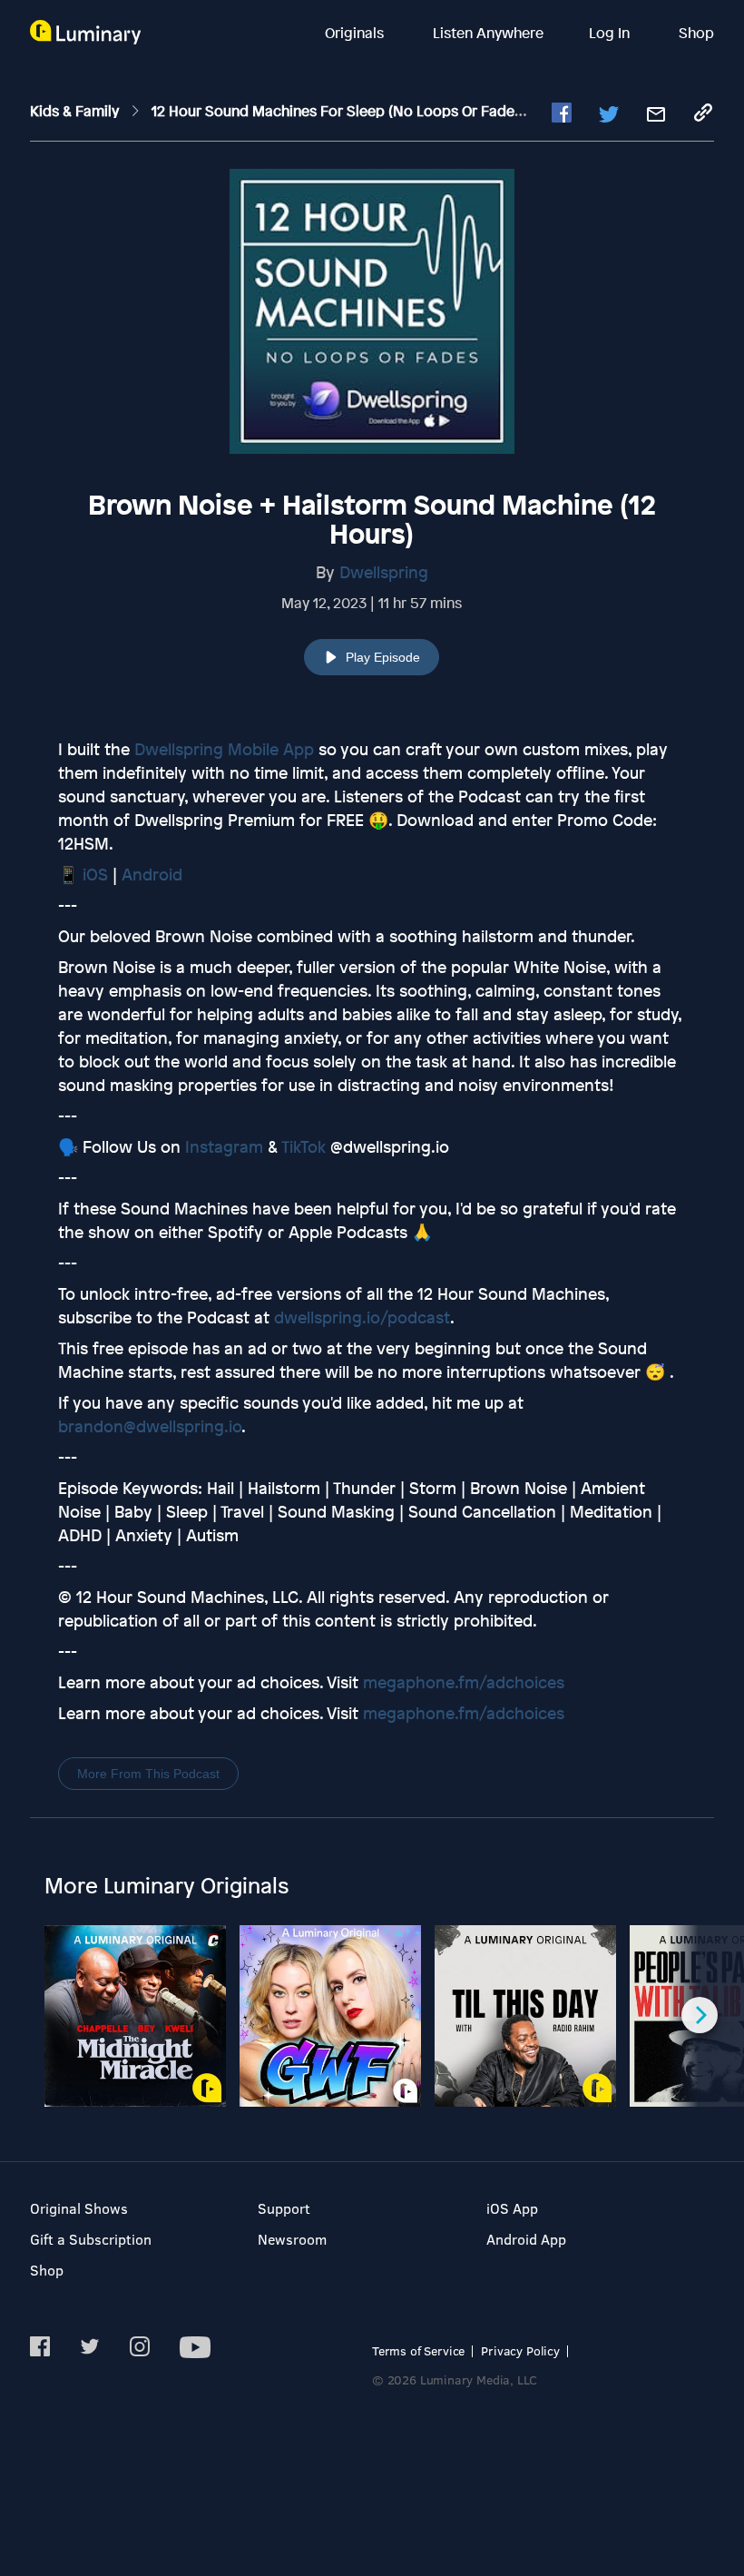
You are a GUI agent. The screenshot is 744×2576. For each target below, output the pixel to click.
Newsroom (292, 2239)
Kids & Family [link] (76, 111)
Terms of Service (418, 2350)
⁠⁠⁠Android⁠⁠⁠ (152, 874)
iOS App (512, 2208)
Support (284, 2208)
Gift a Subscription (91, 2239)
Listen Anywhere (488, 33)
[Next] (700, 2015)
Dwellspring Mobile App (224, 749)
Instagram (224, 1146)
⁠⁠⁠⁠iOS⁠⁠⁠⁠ (95, 874)
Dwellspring (384, 572)
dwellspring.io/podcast (362, 1317)
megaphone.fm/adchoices (464, 1682)
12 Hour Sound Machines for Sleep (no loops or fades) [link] (341, 111)
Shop (696, 33)
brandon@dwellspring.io (150, 1426)
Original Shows (79, 2208)
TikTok (303, 1146)
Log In (611, 33)
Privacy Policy (520, 2350)
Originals (356, 33)
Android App (526, 2239)
